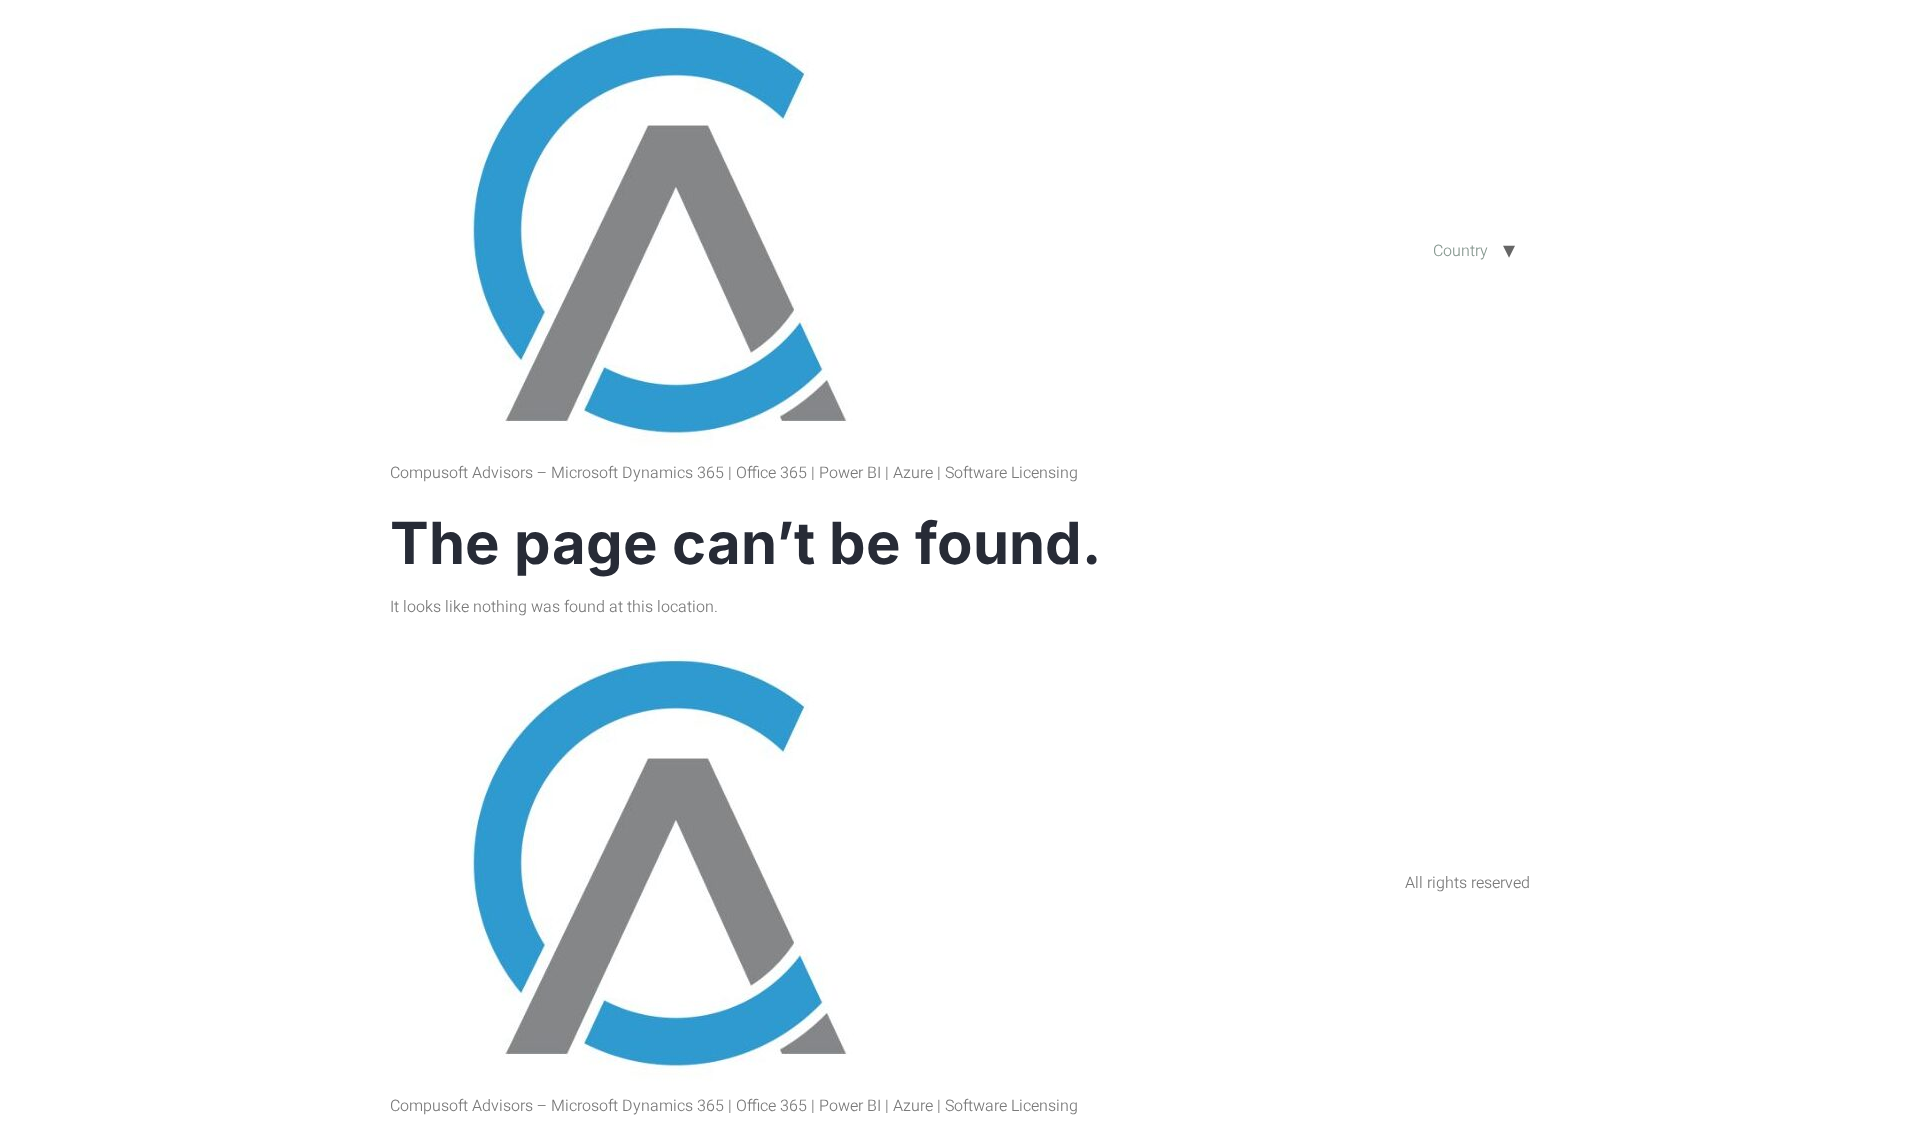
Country (1460, 251)
